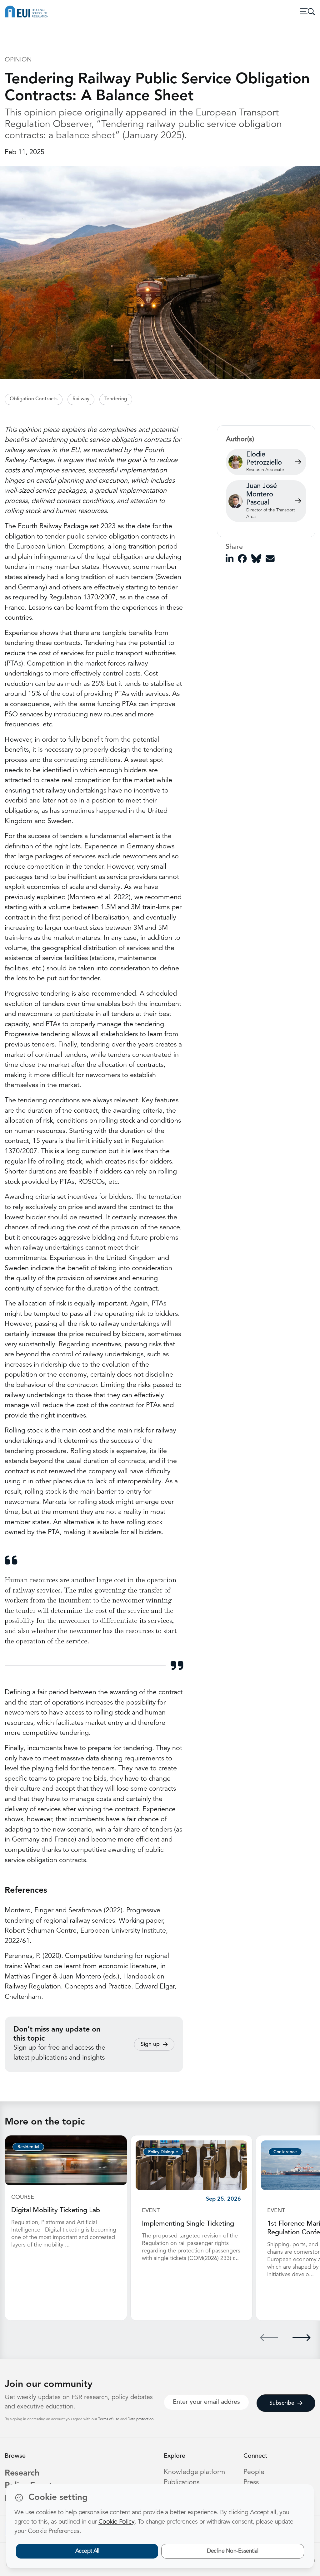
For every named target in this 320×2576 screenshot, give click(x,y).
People (254, 2472)
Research (22, 2474)
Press (251, 2483)
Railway (81, 399)
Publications (182, 2483)
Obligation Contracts (34, 399)
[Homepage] (27, 12)
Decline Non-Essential (233, 2551)
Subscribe (282, 2403)
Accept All (87, 2551)
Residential (28, 2147)
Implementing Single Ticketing (188, 2224)
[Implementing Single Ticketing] (192, 2165)
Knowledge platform (195, 2472)
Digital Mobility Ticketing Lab (56, 2210)
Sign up (150, 2044)
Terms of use (109, 2419)
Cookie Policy (116, 2522)
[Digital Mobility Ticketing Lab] (66, 2160)
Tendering (116, 399)
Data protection (141, 2419)
